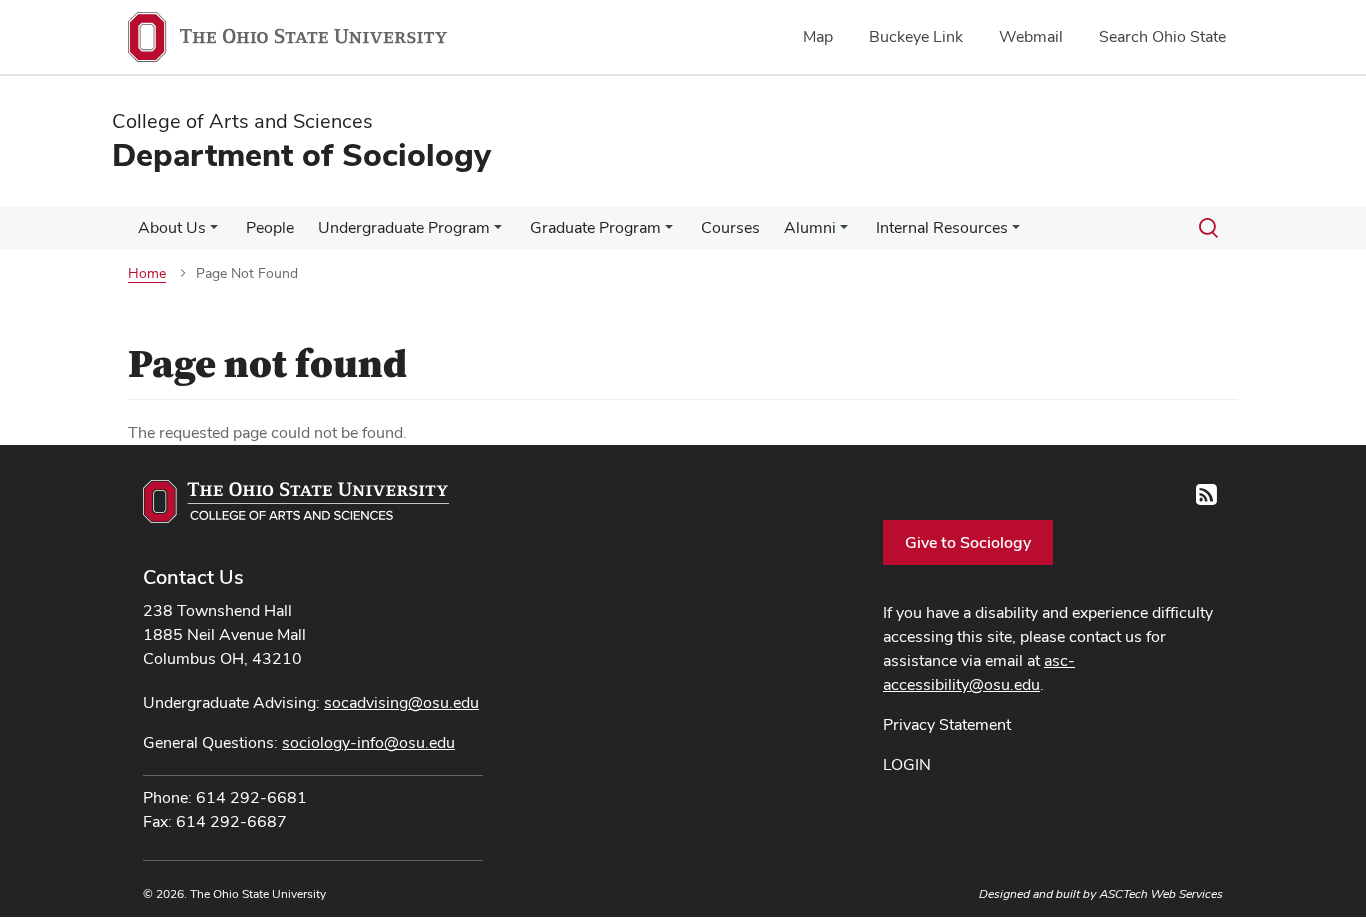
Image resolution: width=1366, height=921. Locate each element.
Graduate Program (595, 227)
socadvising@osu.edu (401, 702)
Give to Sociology (968, 542)
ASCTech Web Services (1161, 894)
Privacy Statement (947, 724)
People (270, 227)
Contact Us (193, 577)
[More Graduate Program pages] (669, 233)
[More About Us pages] (214, 233)
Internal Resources (942, 227)
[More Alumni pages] (844, 233)
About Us (172, 227)
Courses (730, 227)
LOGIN (907, 764)
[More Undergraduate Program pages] (498, 233)
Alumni (810, 227)
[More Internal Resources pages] (1016, 233)
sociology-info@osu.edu (368, 742)
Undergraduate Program (404, 227)
